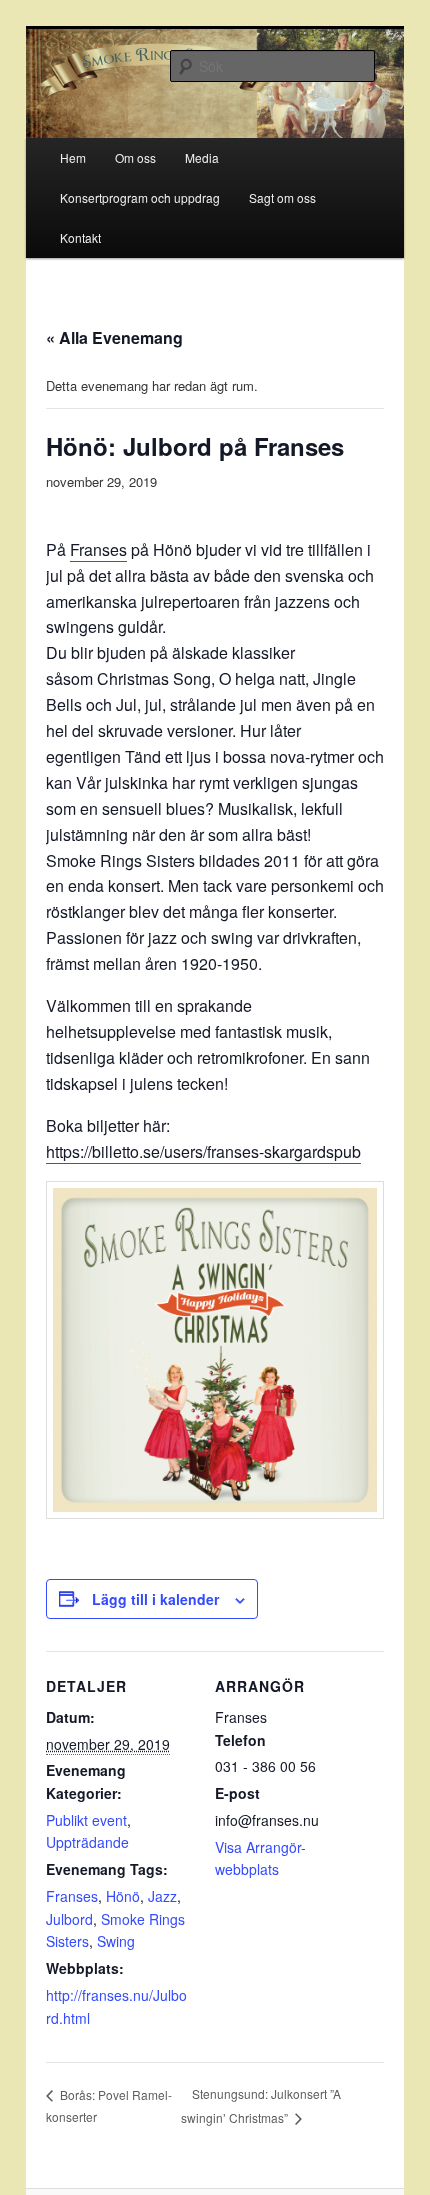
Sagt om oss (282, 197)
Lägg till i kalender (155, 1599)
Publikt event (86, 1820)
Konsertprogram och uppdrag (140, 197)
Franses (98, 549)
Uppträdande (87, 1842)
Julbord (69, 1919)
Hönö (123, 1896)
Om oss (135, 157)
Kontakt (80, 237)
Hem (73, 157)
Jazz (162, 1896)
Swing (116, 1941)
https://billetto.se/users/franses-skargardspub (203, 1151)
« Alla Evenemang (114, 337)
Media (202, 157)
